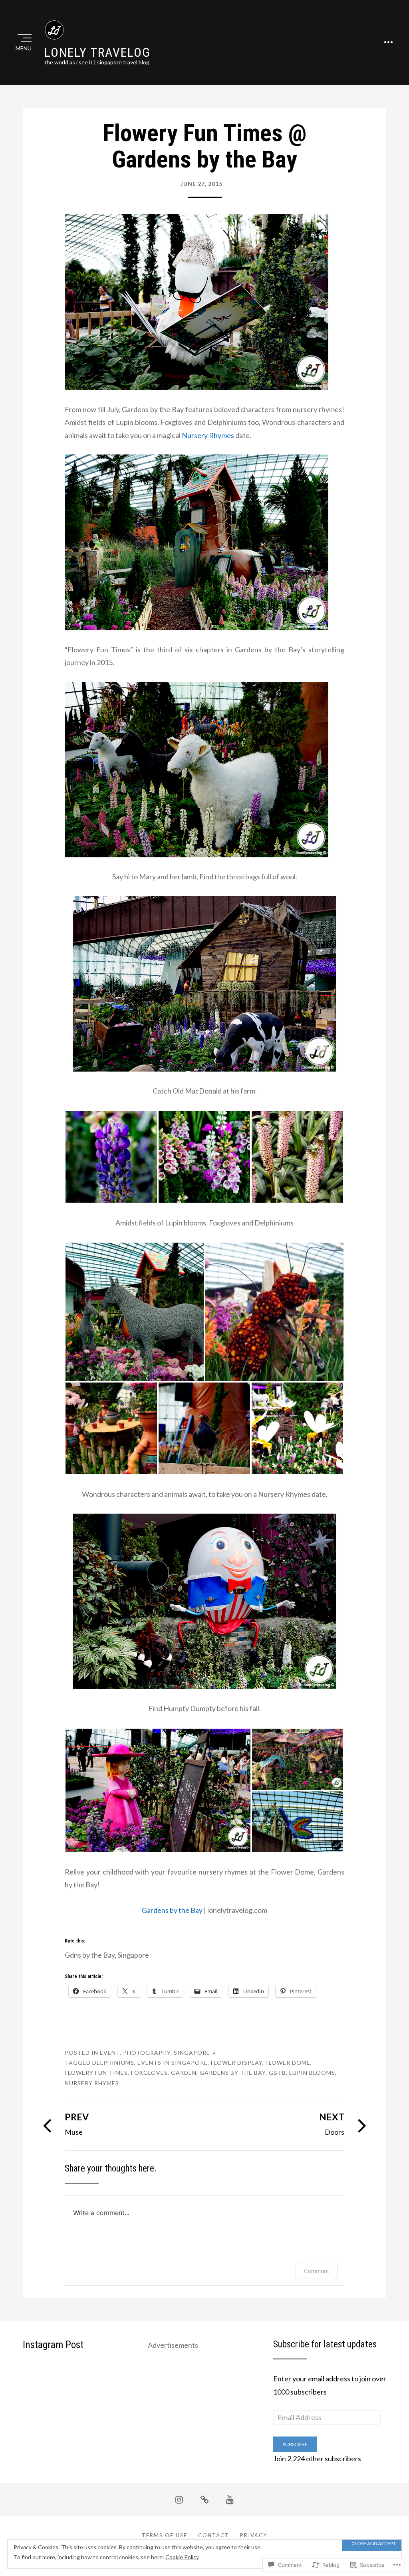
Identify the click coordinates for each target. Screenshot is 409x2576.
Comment (317, 2271)
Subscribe (295, 2444)
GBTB (277, 2073)
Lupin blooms (312, 2073)
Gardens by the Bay (172, 1910)
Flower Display (237, 2063)
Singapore (192, 2053)
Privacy (254, 2535)
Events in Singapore (173, 2063)
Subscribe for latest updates (325, 2344)
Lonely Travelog (97, 52)
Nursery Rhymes (208, 435)
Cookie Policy (182, 2557)
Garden (184, 2073)
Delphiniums (113, 2063)
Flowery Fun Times (96, 2073)
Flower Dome (288, 2063)
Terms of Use (165, 2535)
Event (110, 2053)
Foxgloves (149, 2073)
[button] (111, 1157)
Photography (147, 2053)
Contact (214, 2535)
